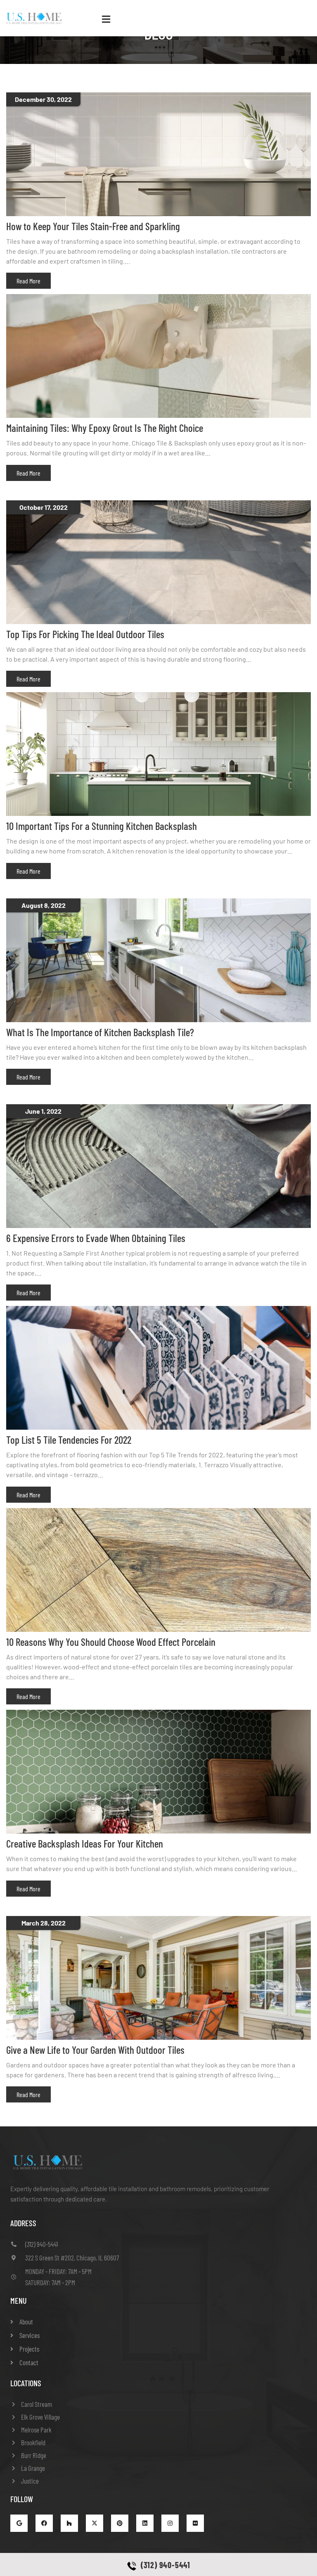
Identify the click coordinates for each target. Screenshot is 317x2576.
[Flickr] (195, 2523)
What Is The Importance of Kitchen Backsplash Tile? (100, 1032)
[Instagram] (170, 2523)
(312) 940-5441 (166, 2565)
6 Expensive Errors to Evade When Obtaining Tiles (96, 1238)
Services (30, 2335)
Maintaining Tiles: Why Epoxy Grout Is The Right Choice (105, 428)
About (26, 2321)
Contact (29, 2362)
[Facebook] (44, 2523)
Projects (29, 2349)
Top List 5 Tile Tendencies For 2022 (69, 1440)
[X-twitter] (95, 2523)
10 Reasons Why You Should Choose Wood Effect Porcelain (111, 1642)
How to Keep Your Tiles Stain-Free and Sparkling (93, 226)
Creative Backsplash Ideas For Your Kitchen (85, 1843)
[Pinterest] (120, 2523)
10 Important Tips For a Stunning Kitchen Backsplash (102, 826)
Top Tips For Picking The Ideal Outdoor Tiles (85, 634)
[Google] (19, 2523)
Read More (28, 281)
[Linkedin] (145, 2523)
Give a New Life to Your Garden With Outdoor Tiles (95, 2050)
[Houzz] (69, 2523)
